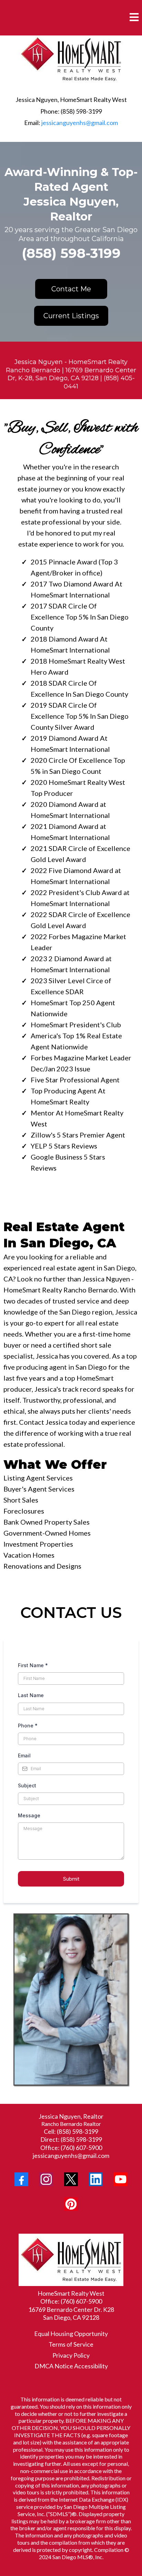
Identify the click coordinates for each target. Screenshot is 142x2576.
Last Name (31, 1695)
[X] (71, 2179)
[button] (134, 18)
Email (24, 1756)
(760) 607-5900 (81, 2148)
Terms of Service (71, 2344)
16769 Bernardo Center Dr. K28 (71, 2309)
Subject (27, 1785)
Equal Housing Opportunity (71, 2334)
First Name (33, 1665)
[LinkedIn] (96, 2179)
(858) (64, 2131)
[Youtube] (121, 2179)
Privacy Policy (71, 2355)
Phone (28, 1726)
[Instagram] (46, 2179)
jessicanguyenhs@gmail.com (80, 123)
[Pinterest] (71, 2204)
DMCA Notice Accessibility (71, 2366)
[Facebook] (21, 2179)
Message (29, 1815)
